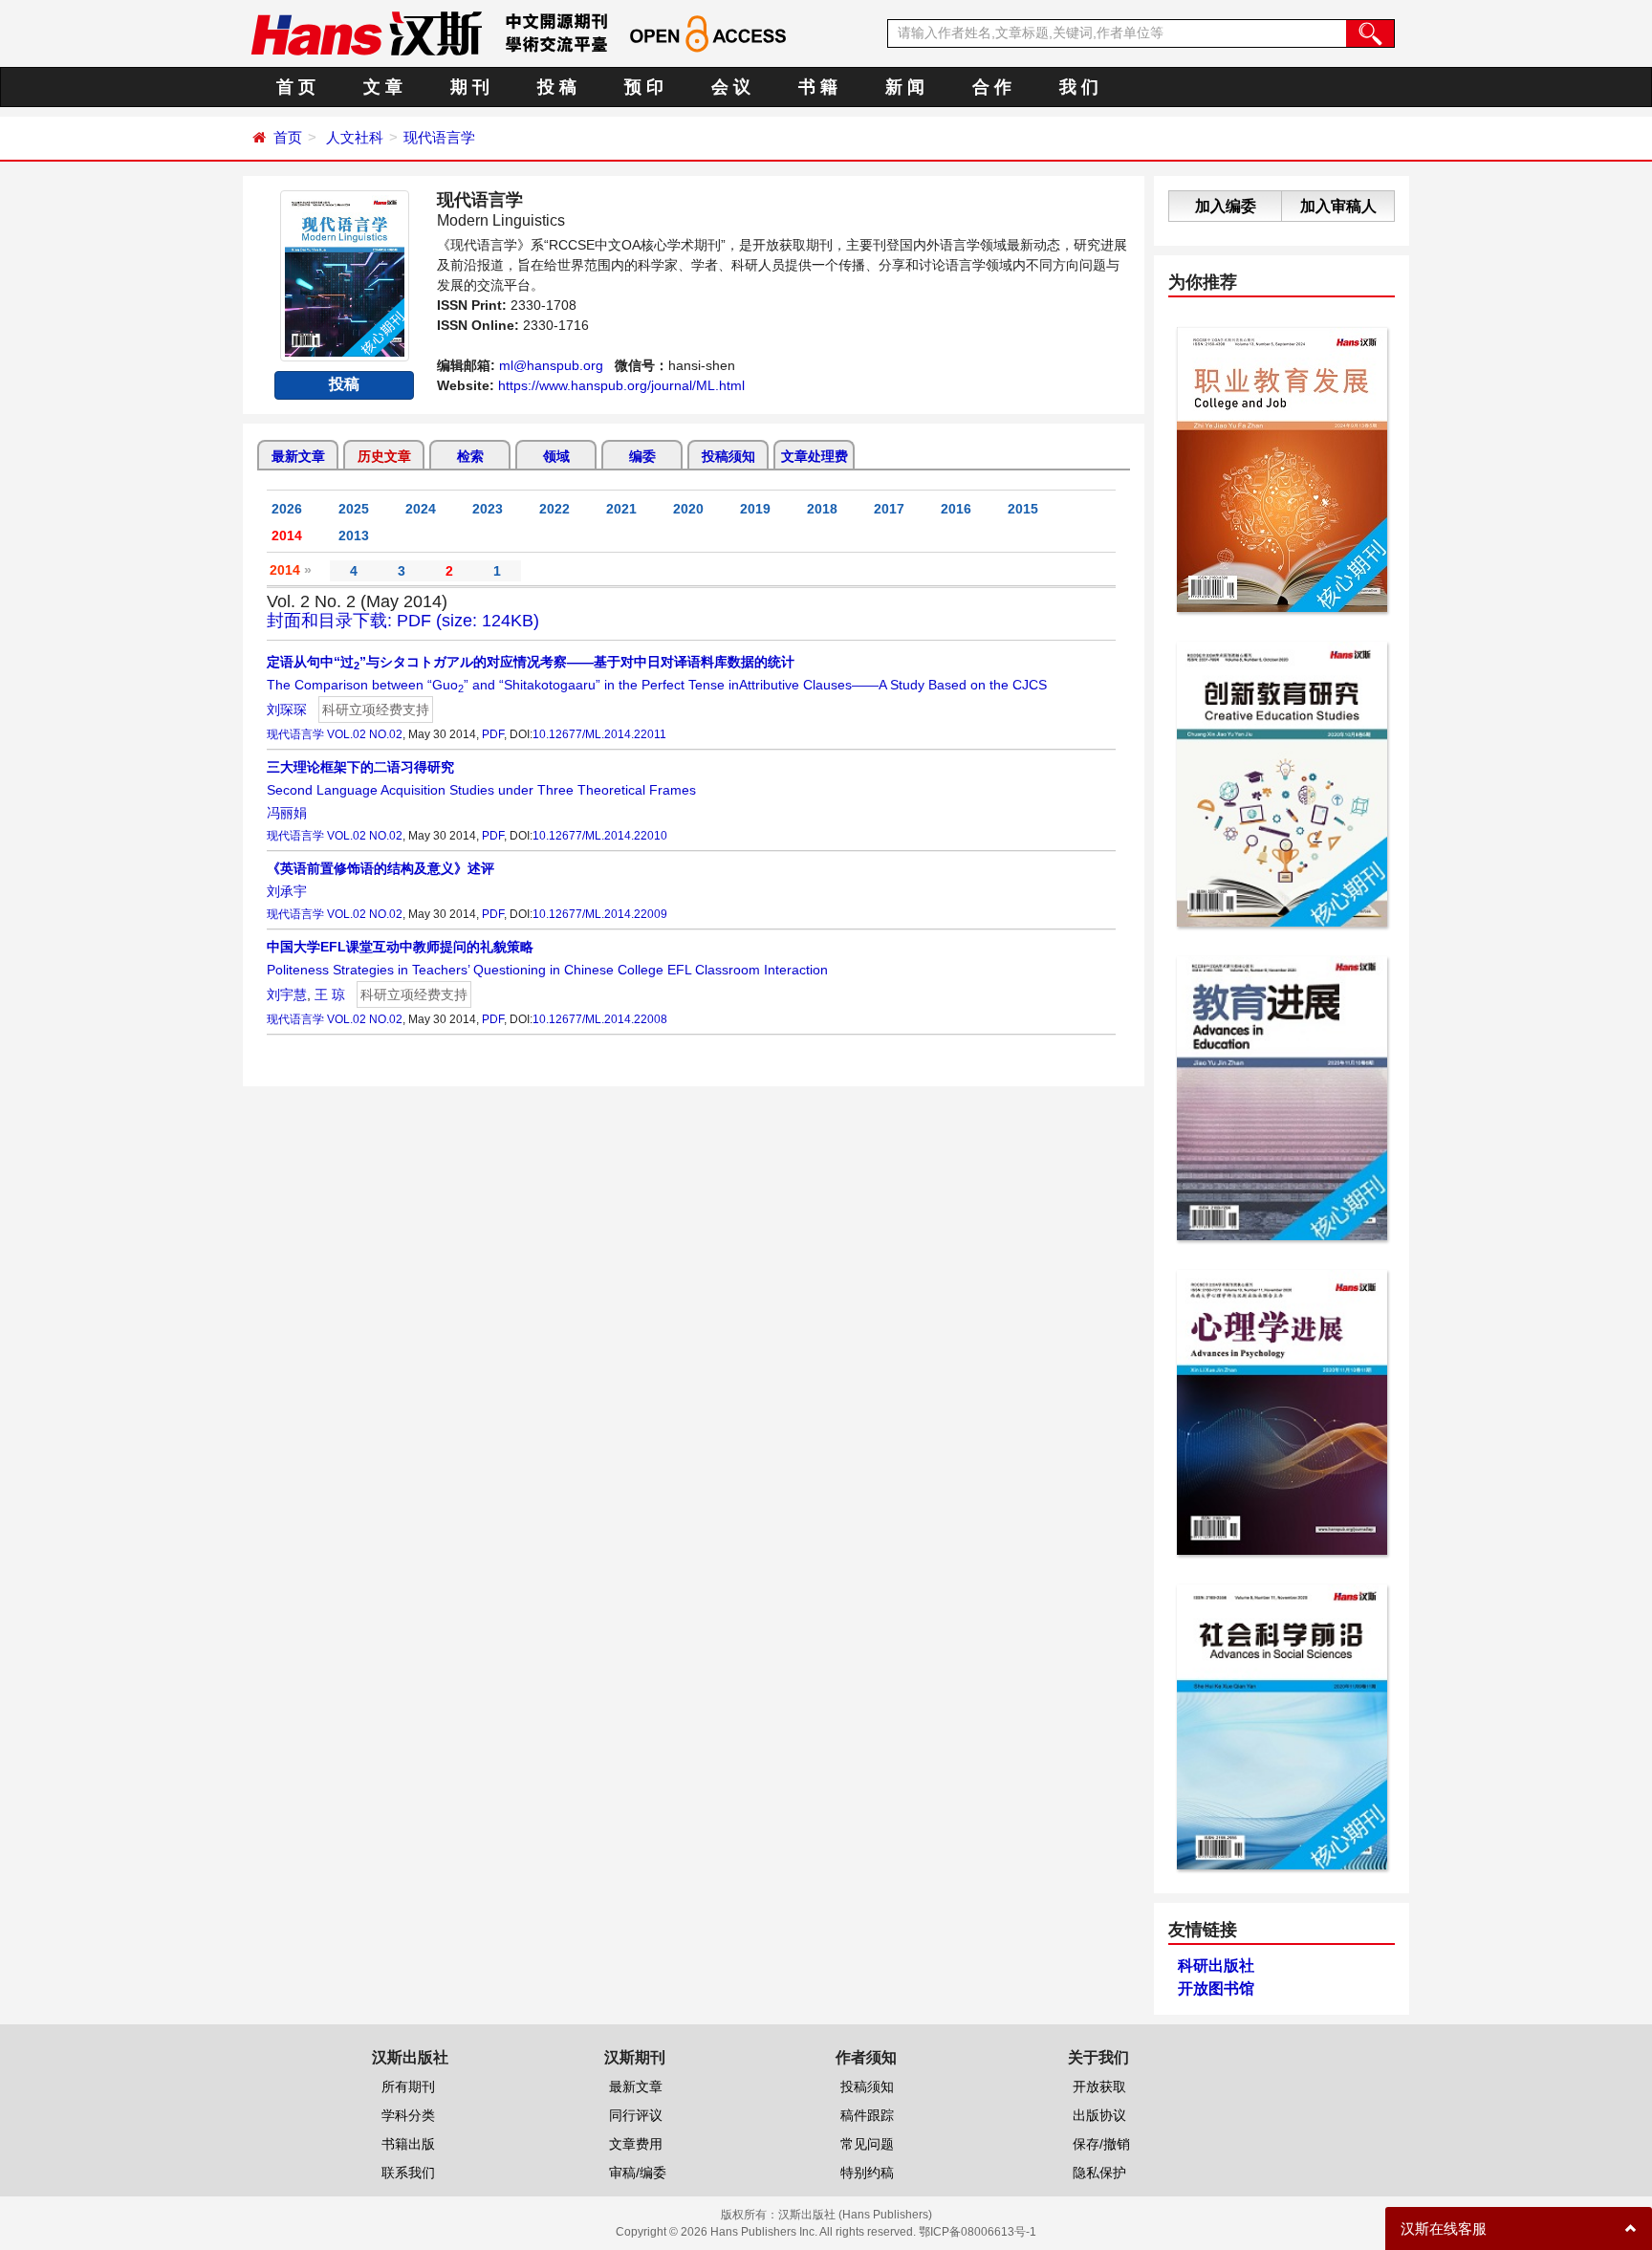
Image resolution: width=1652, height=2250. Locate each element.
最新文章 (298, 456)
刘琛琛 (287, 710)
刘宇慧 (287, 994)
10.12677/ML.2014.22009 (600, 914)
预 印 (644, 87)
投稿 (344, 384)
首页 (288, 137)
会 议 (731, 87)
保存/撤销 (1101, 2144)
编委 (642, 456)
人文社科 (355, 137)
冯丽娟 (287, 813)
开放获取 (1099, 2086)
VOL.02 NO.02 (365, 734)
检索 (470, 456)
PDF (493, 734)
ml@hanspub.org (551, 365)
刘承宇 (287, 891)
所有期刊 (408, 2086)
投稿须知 (728, 456)
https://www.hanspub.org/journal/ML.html (621, 385)
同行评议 (636, 2115)
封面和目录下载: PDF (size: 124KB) (403, 621)
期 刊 (470, 87)
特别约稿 (867, 2173)
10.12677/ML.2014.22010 (600, 836)
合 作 (992, 87)
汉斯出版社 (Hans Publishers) (855, 2215)
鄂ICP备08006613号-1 (978, 2232)
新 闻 (905, 87)
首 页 (296, 87)
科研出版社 (1216, 1966)
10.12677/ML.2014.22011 (599, 734)
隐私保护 (1099, 2173)
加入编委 (1226, 206)
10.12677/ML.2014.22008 (600, 1019)
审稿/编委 (638, 2173)
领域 (556, 456)
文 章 (383, 87)
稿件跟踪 (867, 2115)
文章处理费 (815, 456)
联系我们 (408, 2173)
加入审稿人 (1338, 206)
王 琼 (330, 994)
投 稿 (557, 87)
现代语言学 (439, 137)
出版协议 (1099, 2115)
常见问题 (867, 2144)
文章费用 (636, 2144)
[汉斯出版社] (366, 33)
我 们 (1079, 87)
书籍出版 (408, 2144)
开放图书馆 (1216, 1988)
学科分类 (408, 2115)
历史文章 (384, 456)
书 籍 (818, 87)
